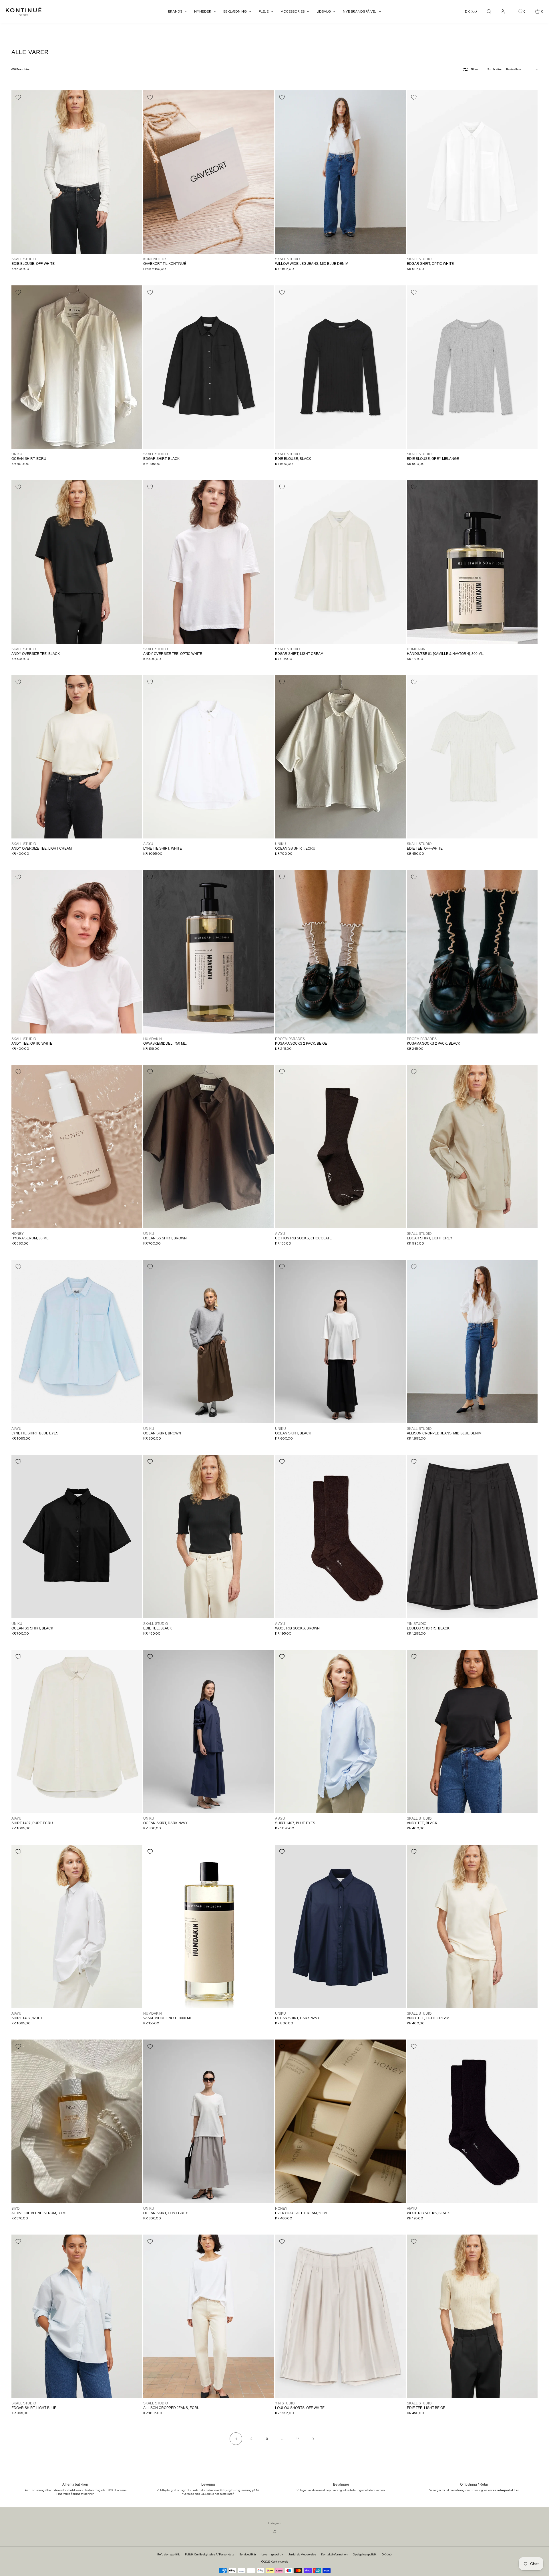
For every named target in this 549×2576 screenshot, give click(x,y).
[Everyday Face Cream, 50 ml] (340, 2121)
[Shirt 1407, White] (77, 1926)
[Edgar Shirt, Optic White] (472, 172)
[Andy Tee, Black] (472, 1731)
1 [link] (236, 2439)
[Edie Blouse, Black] (340, 367)
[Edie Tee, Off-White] (472, 757)
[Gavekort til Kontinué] (209, 172)
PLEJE (264, 11)
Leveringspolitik (272, 2554)
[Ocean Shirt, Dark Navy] (340, 1926)
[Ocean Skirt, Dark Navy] (209, 1731)
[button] (489, 11)
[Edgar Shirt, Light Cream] (340, 562)
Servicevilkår (248, 2554)
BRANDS (175, 11)
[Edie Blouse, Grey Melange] (472, 367)
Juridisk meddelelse (302, 2554)
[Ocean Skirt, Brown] (209, 1342)
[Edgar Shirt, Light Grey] (472, 1147)
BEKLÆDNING (235, 11)
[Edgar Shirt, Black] (209, 367)
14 (298, 2439)
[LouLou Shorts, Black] (472, 1536)
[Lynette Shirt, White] (209, 757)
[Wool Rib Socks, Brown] (340, 1536)
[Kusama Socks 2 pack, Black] (472, 952)
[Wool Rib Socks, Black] (472, 2121)
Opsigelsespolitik (365, 2554)
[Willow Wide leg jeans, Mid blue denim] (340, 172)
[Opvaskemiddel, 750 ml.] (209, 952)
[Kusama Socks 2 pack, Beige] (340, 952)
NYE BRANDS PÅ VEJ (360, 11)
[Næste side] (313, 2439)
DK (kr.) (471, 11)
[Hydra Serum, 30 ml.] (77, 1147)
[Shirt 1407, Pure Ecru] (77, 1731)
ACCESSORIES (293, 11)
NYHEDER (203, 11)
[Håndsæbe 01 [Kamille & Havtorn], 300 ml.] (472, 562)
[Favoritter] (516, 11)
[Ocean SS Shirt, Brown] (209, 1147)
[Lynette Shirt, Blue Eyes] (77, 1342)
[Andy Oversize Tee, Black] (77, 562)
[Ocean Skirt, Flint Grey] (209, 2121)
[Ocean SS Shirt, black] (77, 1536)
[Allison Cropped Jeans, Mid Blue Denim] (472, 1342)
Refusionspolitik (169, 2554)
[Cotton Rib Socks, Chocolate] (340, 1147)
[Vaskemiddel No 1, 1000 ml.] (209, 1926)
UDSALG (324, 11)
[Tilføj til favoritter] (18, 97)
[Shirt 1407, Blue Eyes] (340, 1731)
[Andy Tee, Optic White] (77, 952)
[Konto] (503, 11)
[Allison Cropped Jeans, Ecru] (209, 2316)
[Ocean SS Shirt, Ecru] (340, 757)
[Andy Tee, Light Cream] (472, 1926)
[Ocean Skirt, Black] (340, 1342)
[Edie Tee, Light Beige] (472, 2316)
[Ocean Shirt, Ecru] (77, 367)
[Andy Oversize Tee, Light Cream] (77, 757)
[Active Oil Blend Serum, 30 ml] (77, 2121)
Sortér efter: (495, 69)
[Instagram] (274, 2531)
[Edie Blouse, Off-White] (77, 172)
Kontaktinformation (334, 2554)
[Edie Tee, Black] (209, 1536)
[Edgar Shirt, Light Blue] (77, 2316)
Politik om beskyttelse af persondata (210, 2554)
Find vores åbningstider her (75, 2494)
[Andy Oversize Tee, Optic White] (209, 562)
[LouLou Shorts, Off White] (340, 2316)
